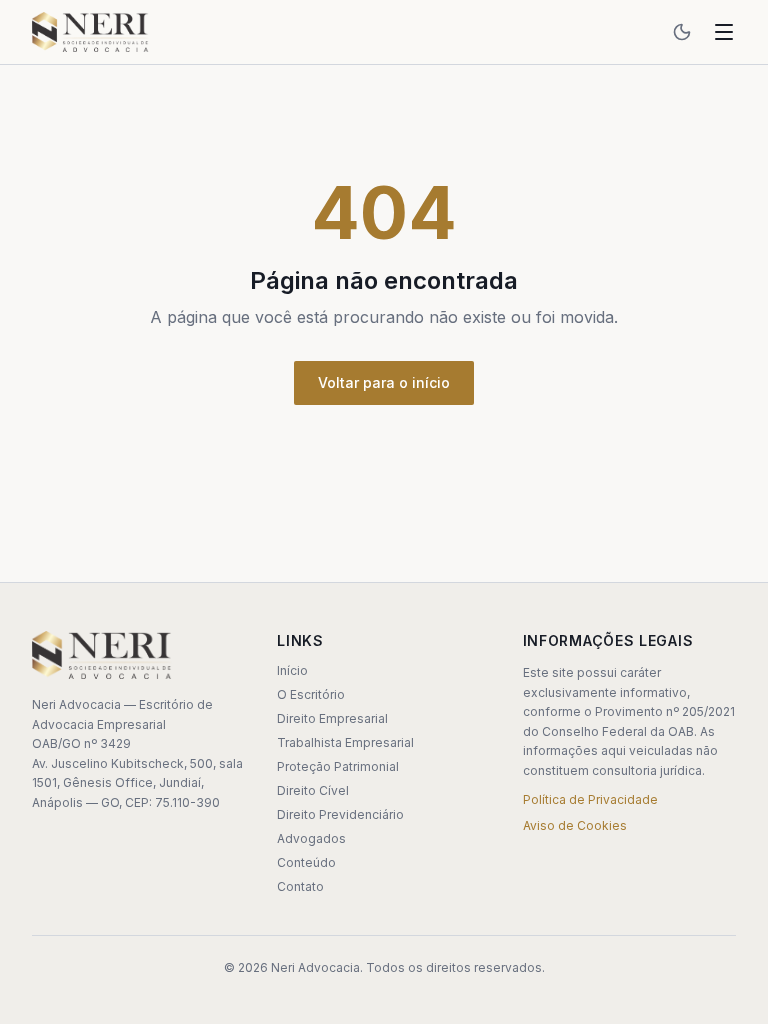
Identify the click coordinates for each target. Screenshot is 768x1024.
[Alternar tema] (682, 32)
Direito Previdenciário (340, 814)
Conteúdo (306, 862)
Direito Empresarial (332, 718)
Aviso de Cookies (575, 825)
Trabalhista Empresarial (345, 742)
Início (292, 670)
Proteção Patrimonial (338, 766)
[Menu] (724, 32)
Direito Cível (313, 790)
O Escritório (311, 694)
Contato (300, 886)
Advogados (311, 838)
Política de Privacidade (590, 799)
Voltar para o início (384, 382)
